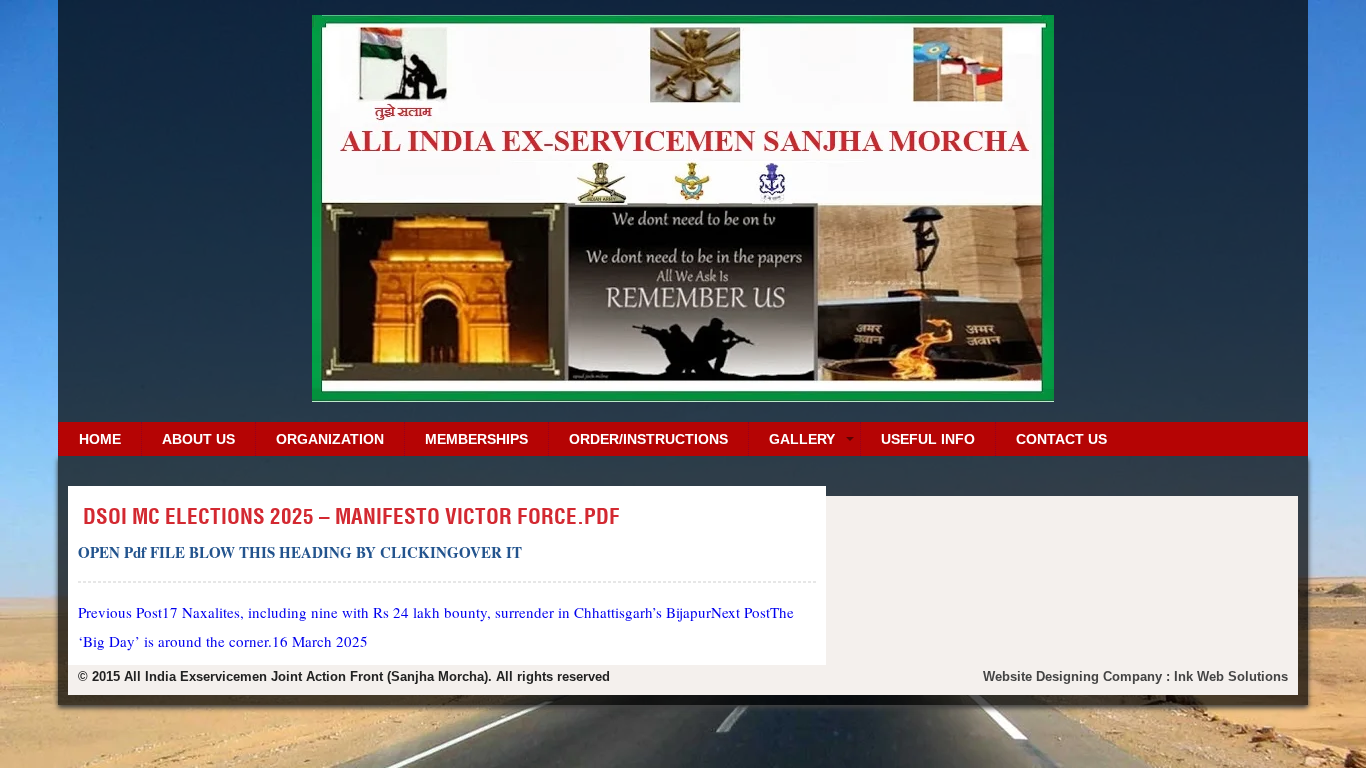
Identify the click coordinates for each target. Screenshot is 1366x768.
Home (100, 439)
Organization (330, 439)
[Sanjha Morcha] (683, 394)
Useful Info (928, 439)
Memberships (476, 439)
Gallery (802, 439)
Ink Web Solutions (1231, 676)
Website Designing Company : (1078, 676)
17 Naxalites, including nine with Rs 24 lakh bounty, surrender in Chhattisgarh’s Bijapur (394, 612)
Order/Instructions (648, 439)
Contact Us (1061, 439)
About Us (198, 439)
